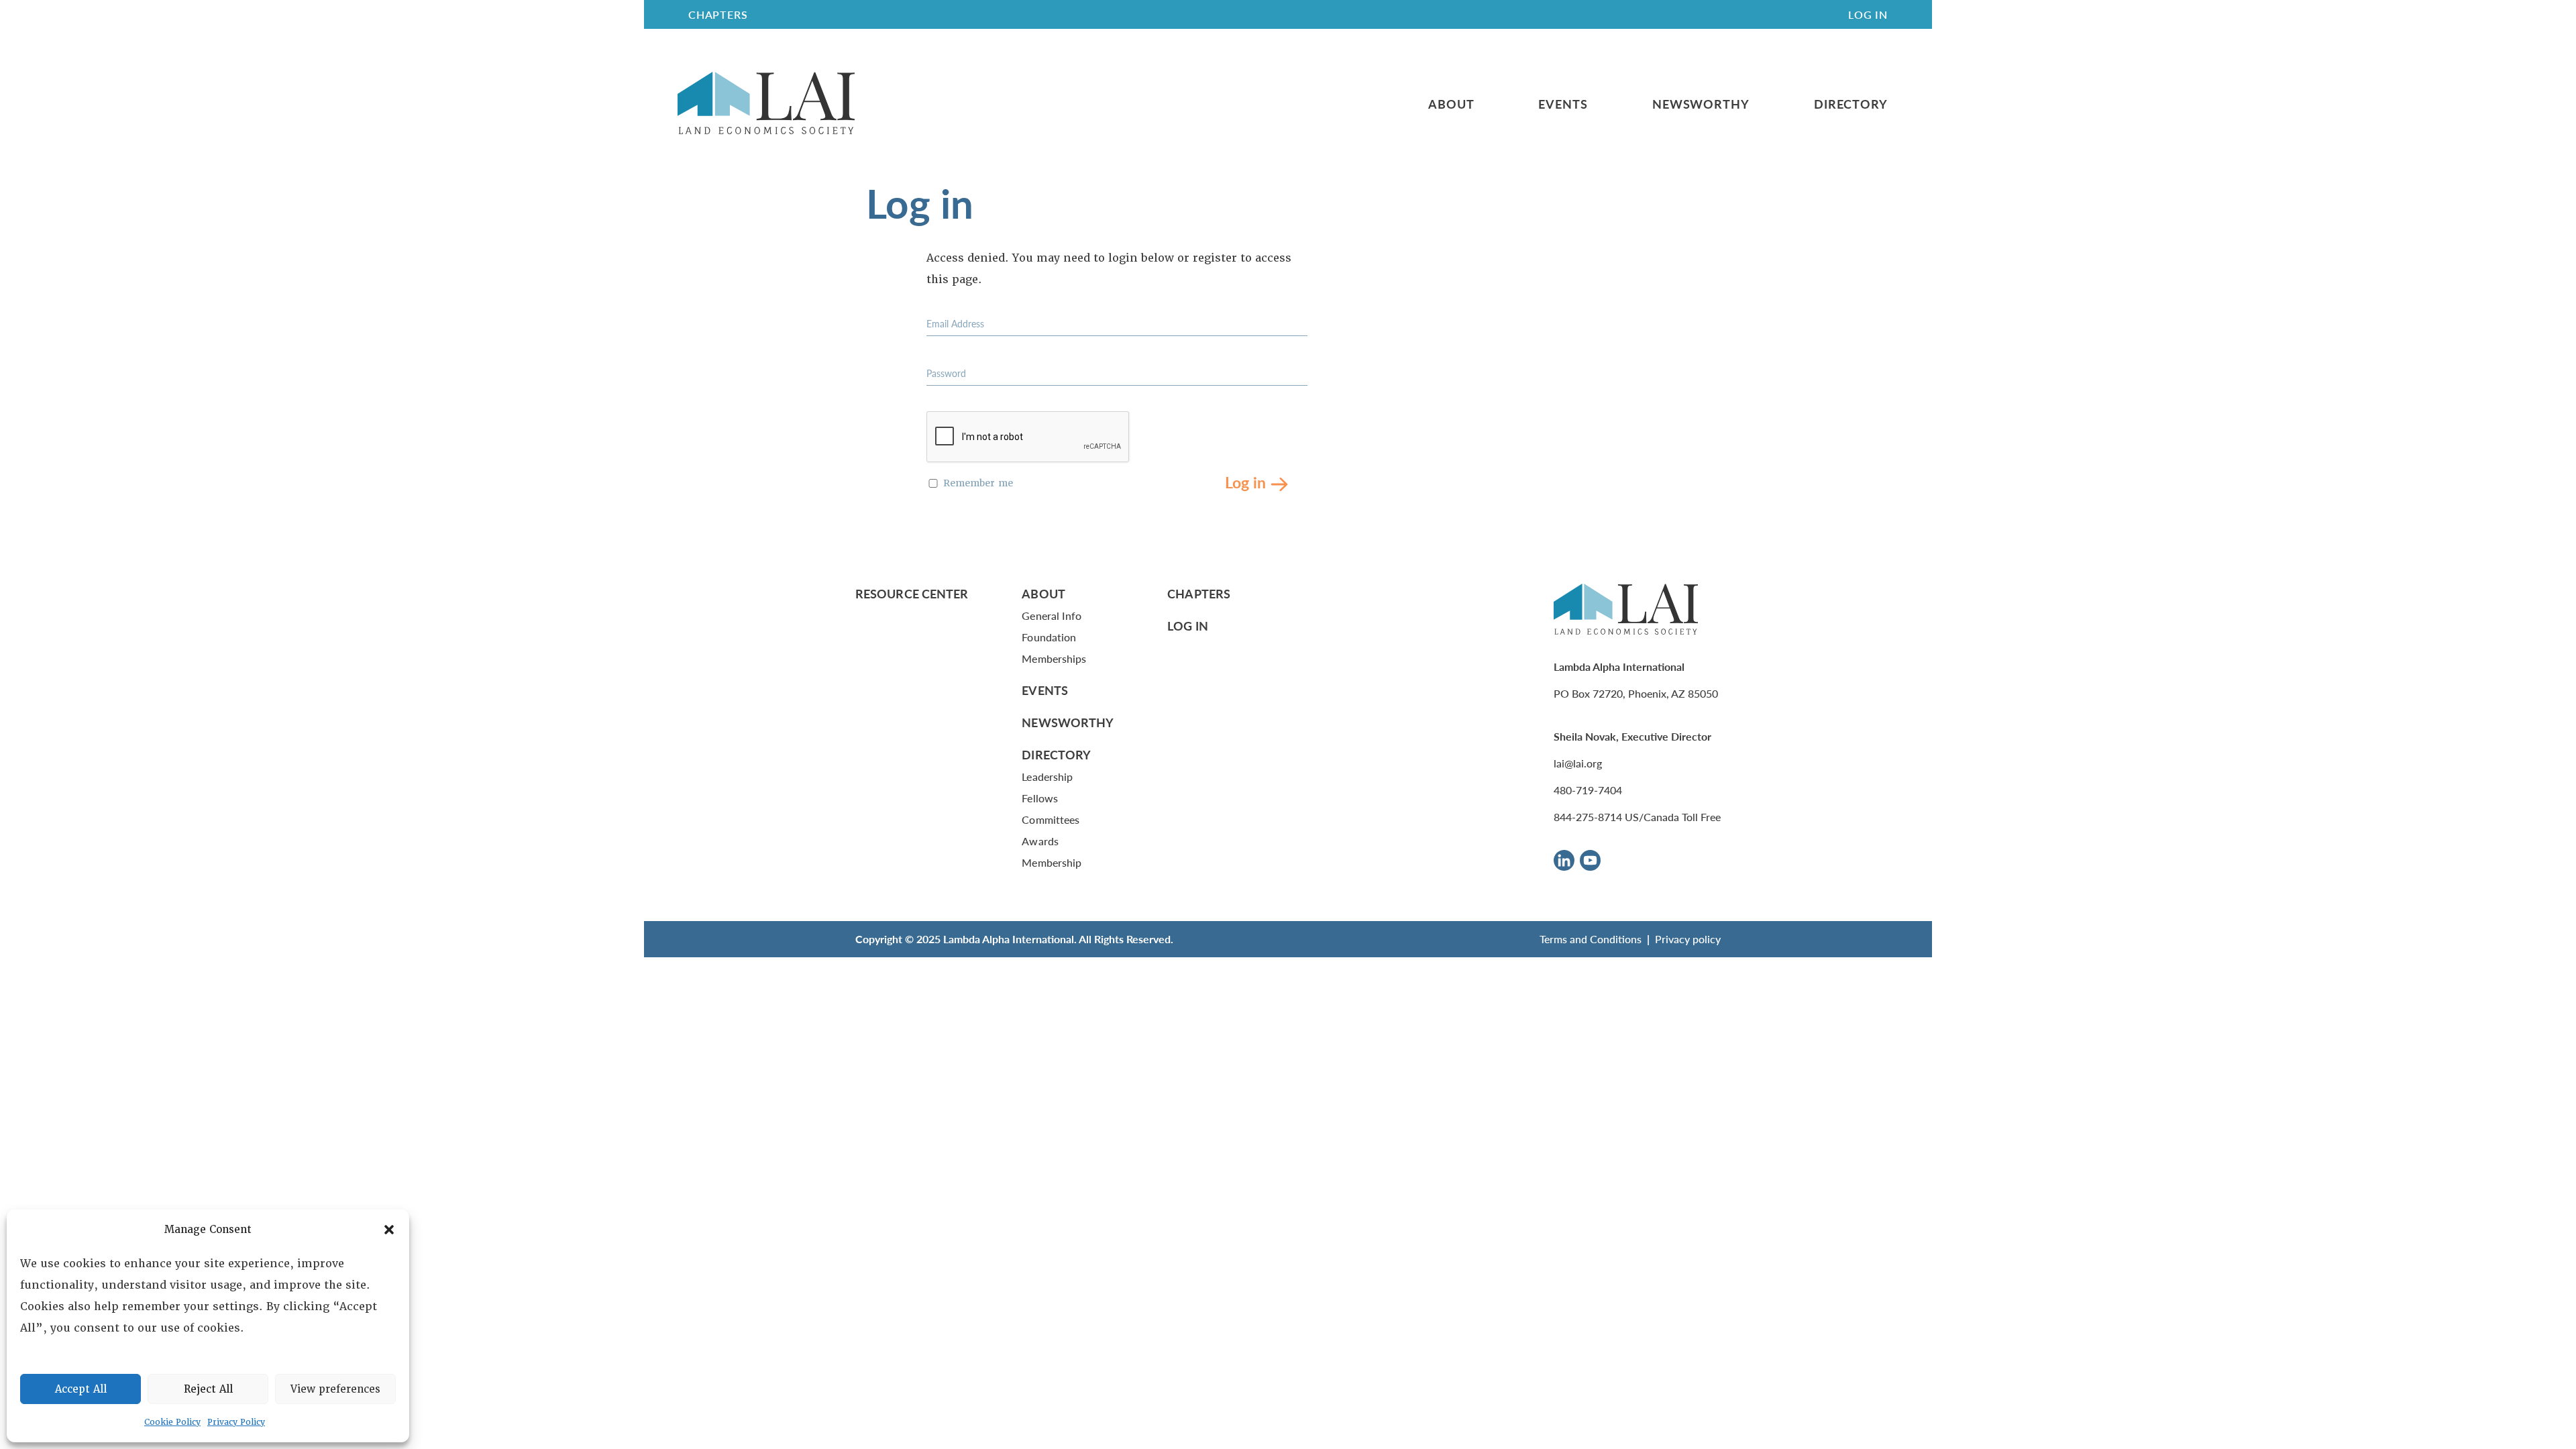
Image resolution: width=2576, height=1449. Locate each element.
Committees (1051, 819)
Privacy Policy (236, 1422)
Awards (1040, 841)
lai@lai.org (1578, 763)
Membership (1052, 862)
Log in (1245, 481)
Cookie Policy (172, 1422)
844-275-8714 (1588, 817)
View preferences (335, 1389)
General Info (1052, 615)
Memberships (1054, 658)
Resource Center (912, 593)
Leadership (1047, 776)
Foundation (1049, 637)
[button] (389, 1230)
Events (1563, 104)
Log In (1868, 14)
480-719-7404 (1588, 790)
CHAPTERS (718, 14)
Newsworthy (1701, 104)
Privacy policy (1688, 939)
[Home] (766, 104)
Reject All (208, 1389)
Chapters (1199, 593)
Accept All (81, 1389)
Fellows (1040, 798)
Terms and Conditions (1591, 939)
